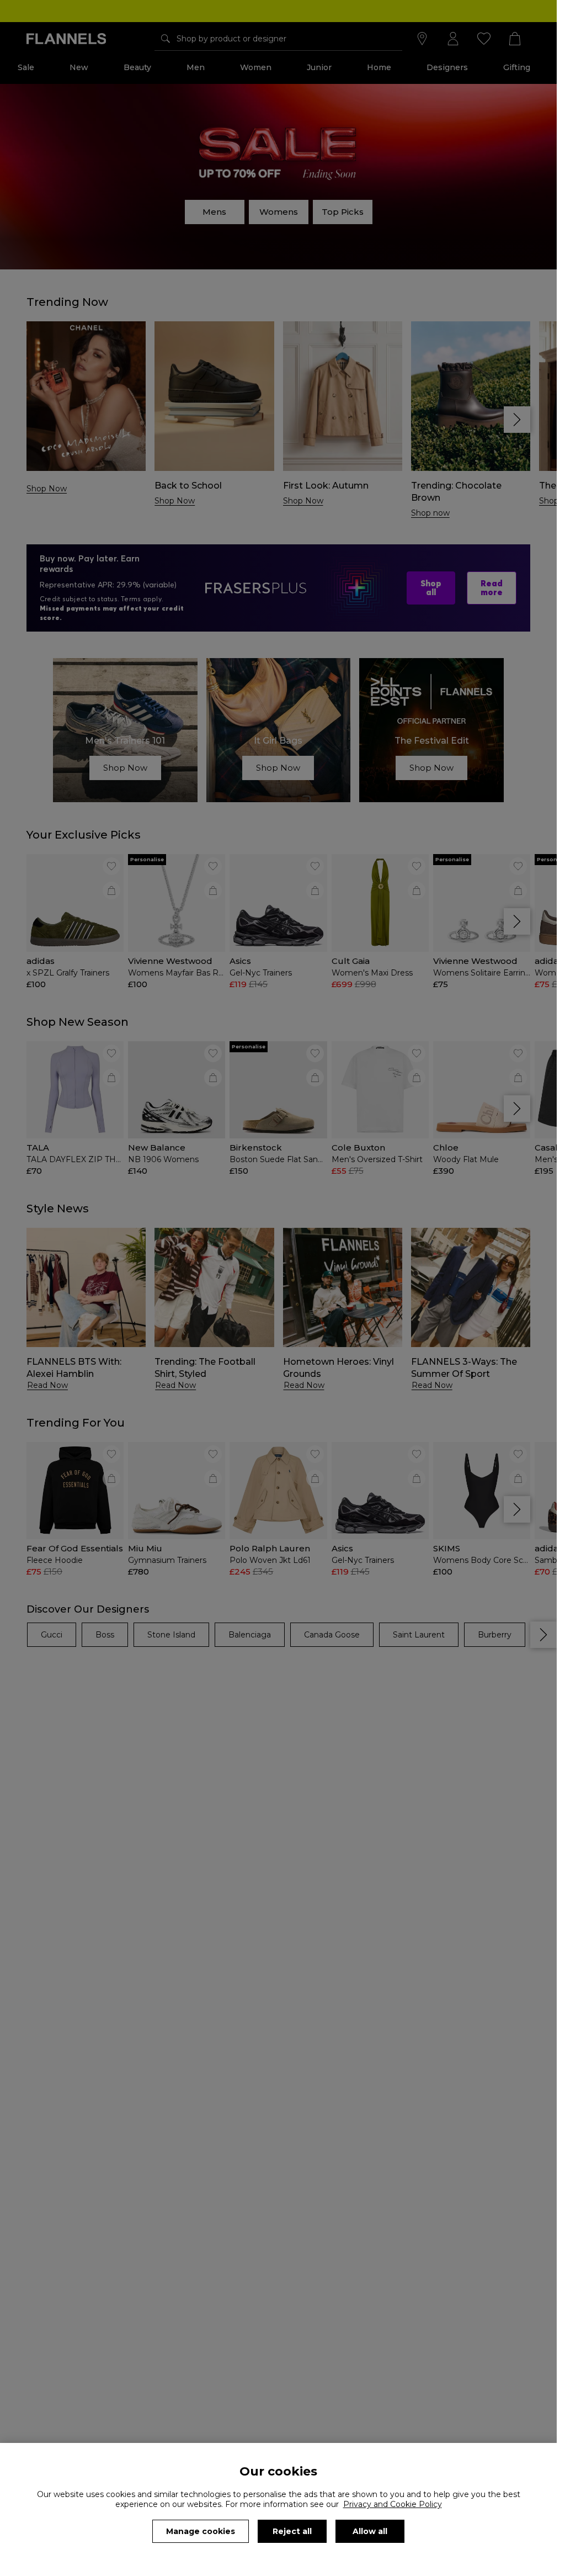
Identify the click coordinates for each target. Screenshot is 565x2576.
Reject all (292, 2531)
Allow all (370, 2531)
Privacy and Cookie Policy (393, 2504)
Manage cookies (201, 2531)
